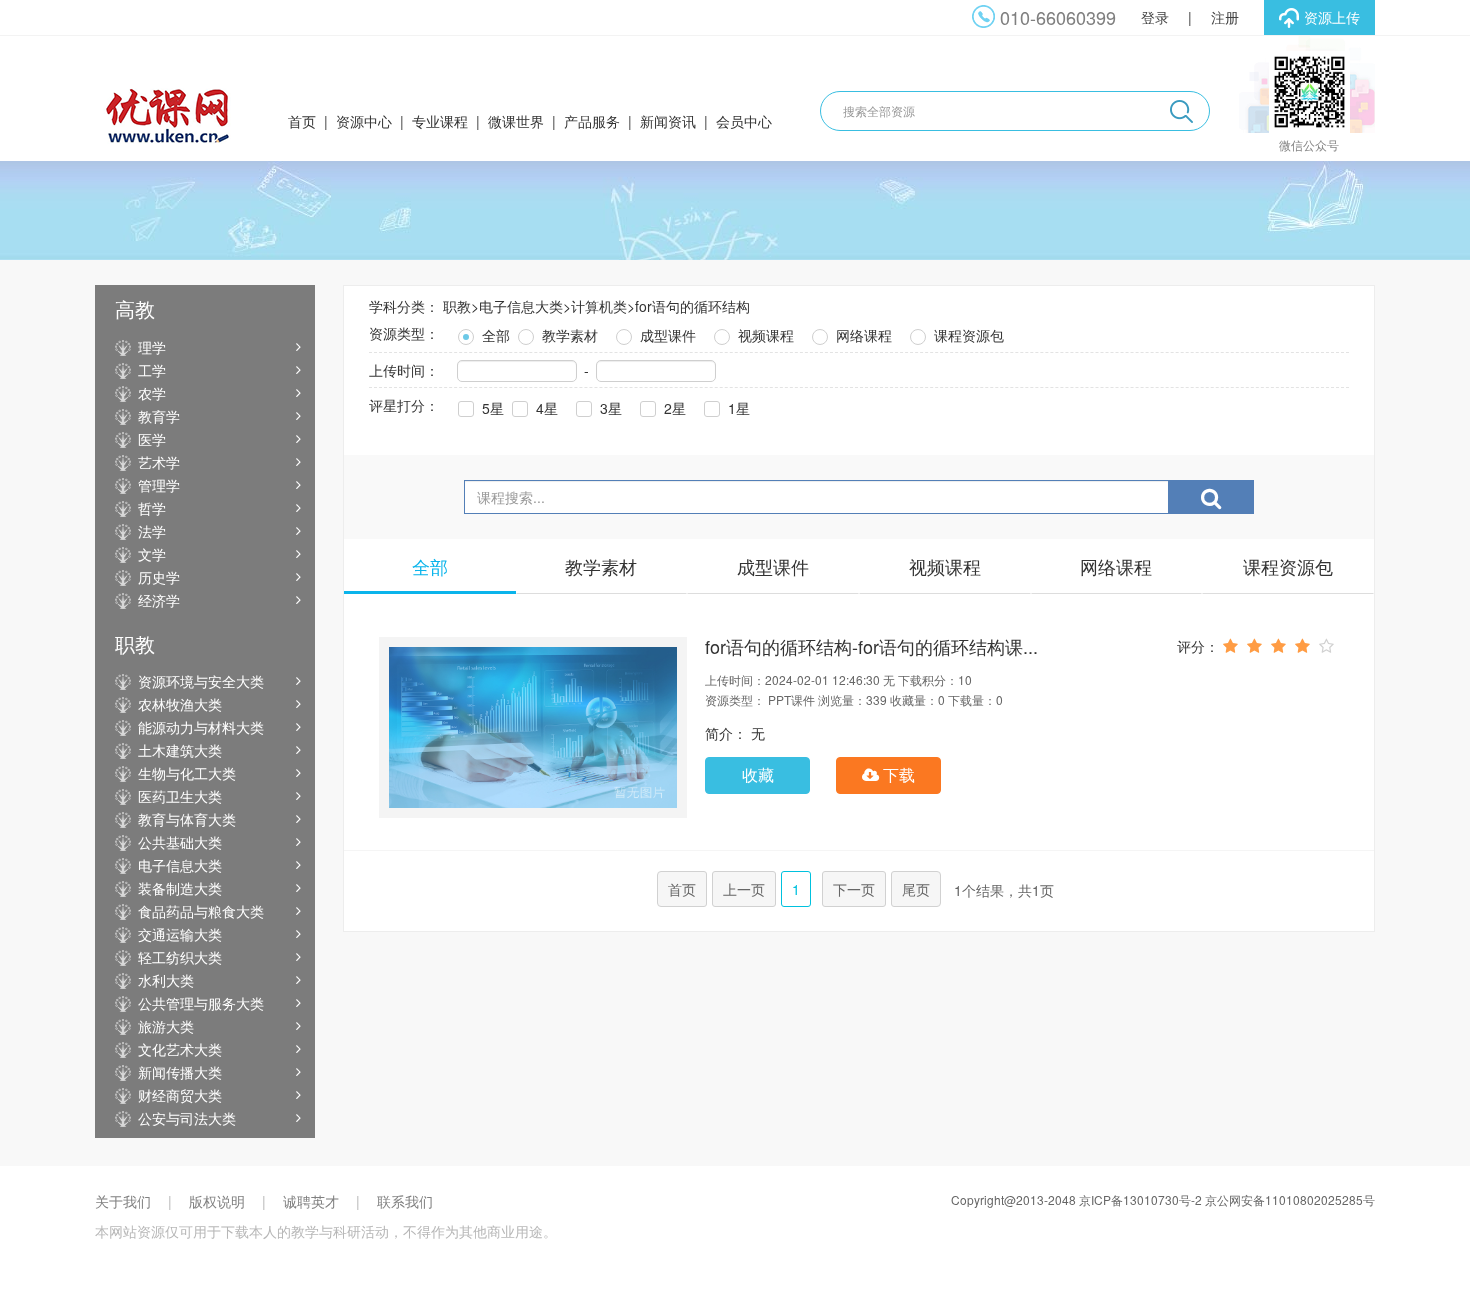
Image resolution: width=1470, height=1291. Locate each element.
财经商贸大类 (180, 1095)
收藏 (758, 774)
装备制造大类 (180, 888)
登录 (1155, 17)
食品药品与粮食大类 (201, 911)
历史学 (159, 577)
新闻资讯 (668, 121)
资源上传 (1332, 17)
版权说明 (217, 1201)
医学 (152, 439)
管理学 (159, 485)
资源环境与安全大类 (201, 681)
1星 (737, 408)
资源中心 (364, 121)
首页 (302, 121)
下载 (897, 774)
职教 (457, 306)
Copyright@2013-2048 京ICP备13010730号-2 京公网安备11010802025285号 (1163, 1199)
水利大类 (166, 980)
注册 (1225, 17)
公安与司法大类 (187, 1118)
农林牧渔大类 (180, 704)
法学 (152, 531)
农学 (152, 393)
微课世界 (516, 121)
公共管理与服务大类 (201, 1003)
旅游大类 (166, 1026)
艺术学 (159, 462)
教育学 (159, 416)
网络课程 (862, 335)
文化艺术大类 (180, 1049)
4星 (545, 408)
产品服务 (592, 121)
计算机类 (599, 306)
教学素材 (568, 335)
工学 (152, 370)
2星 (673, 408)
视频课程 (764, 335)
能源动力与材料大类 (201, 727)
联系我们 (405, 1201)
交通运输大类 (180, 934)
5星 (491, 408)
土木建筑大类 (180, 750)
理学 (152, 347)
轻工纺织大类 (180, 957)
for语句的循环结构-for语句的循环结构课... (871, 646)
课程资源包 (967, 335)
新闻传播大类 (180, 1072)
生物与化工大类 (187, 773)
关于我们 (123, 1201)
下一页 (854, 889)
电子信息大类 (180, 865)
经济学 (159, 600)
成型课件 (666, 335)
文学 (152, 554)
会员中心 (744, 121)
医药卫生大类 (180, 796)
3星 (609, 408)
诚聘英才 (311, 1201)
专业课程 (440, 121)
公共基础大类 (180, 842)
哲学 (152, 508)
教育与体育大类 (187, 819)
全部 (494, 335)
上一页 (744, 889)
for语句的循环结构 (692, 306)
